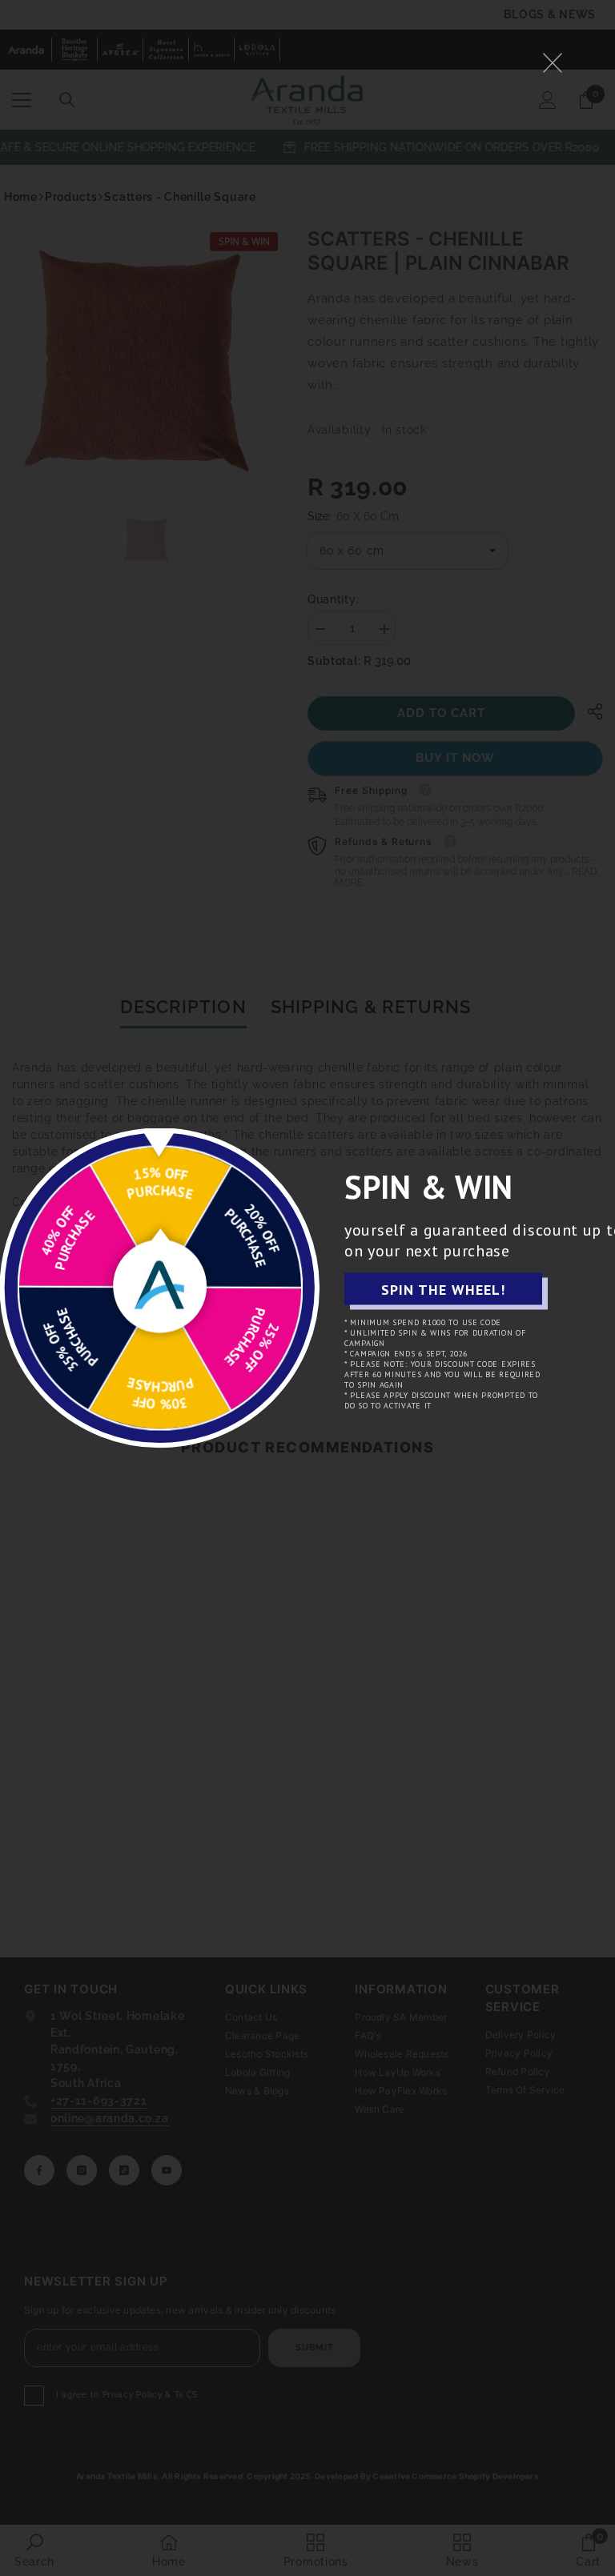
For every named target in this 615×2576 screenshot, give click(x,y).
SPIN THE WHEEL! (443, 1289)
